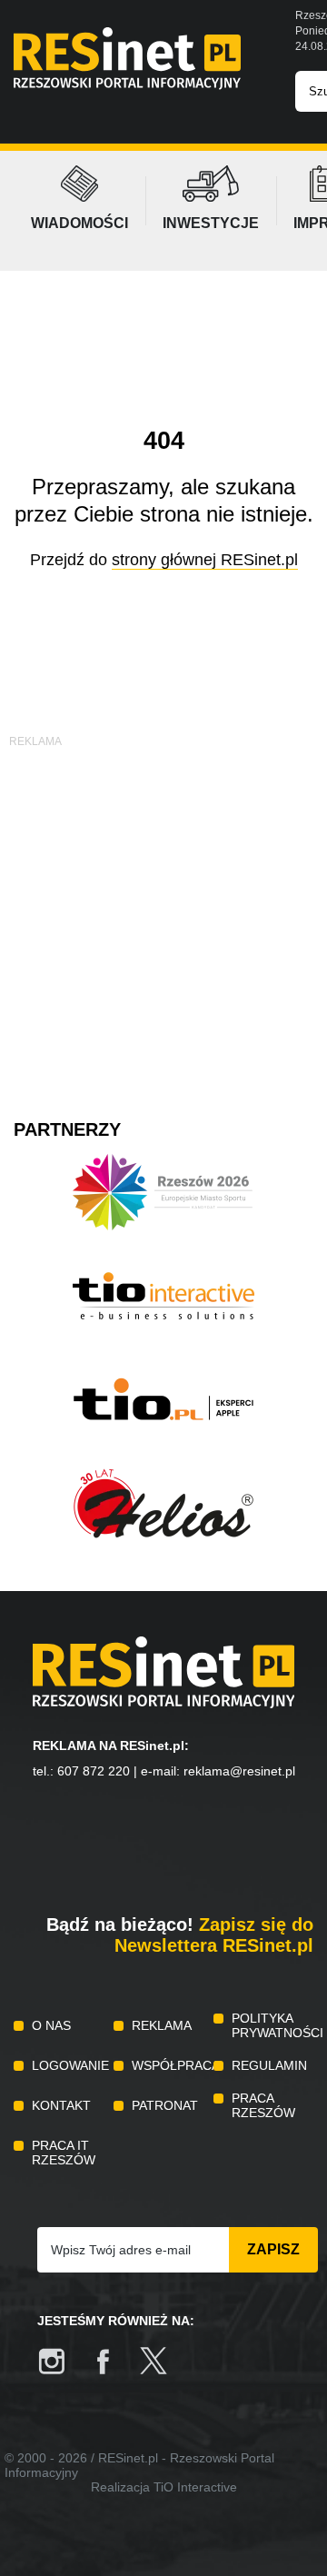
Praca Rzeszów (263, 2105)
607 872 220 (94, 1771)
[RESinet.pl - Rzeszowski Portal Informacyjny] (127, 85)
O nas (51, 2025)
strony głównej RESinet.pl (205, 560)
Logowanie (70, 2065)
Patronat (165, 2105)
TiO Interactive (195, 2487)
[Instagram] (61, 2371)
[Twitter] (163, 2371)
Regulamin (269, 2065)
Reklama (162, 2025)
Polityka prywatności (272, 2025)
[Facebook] (112, 2371)
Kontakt (61, 2105)
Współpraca (173, 2065)
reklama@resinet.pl (239, 1771)
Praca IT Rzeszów (64, 2153)
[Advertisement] (163, 915)
